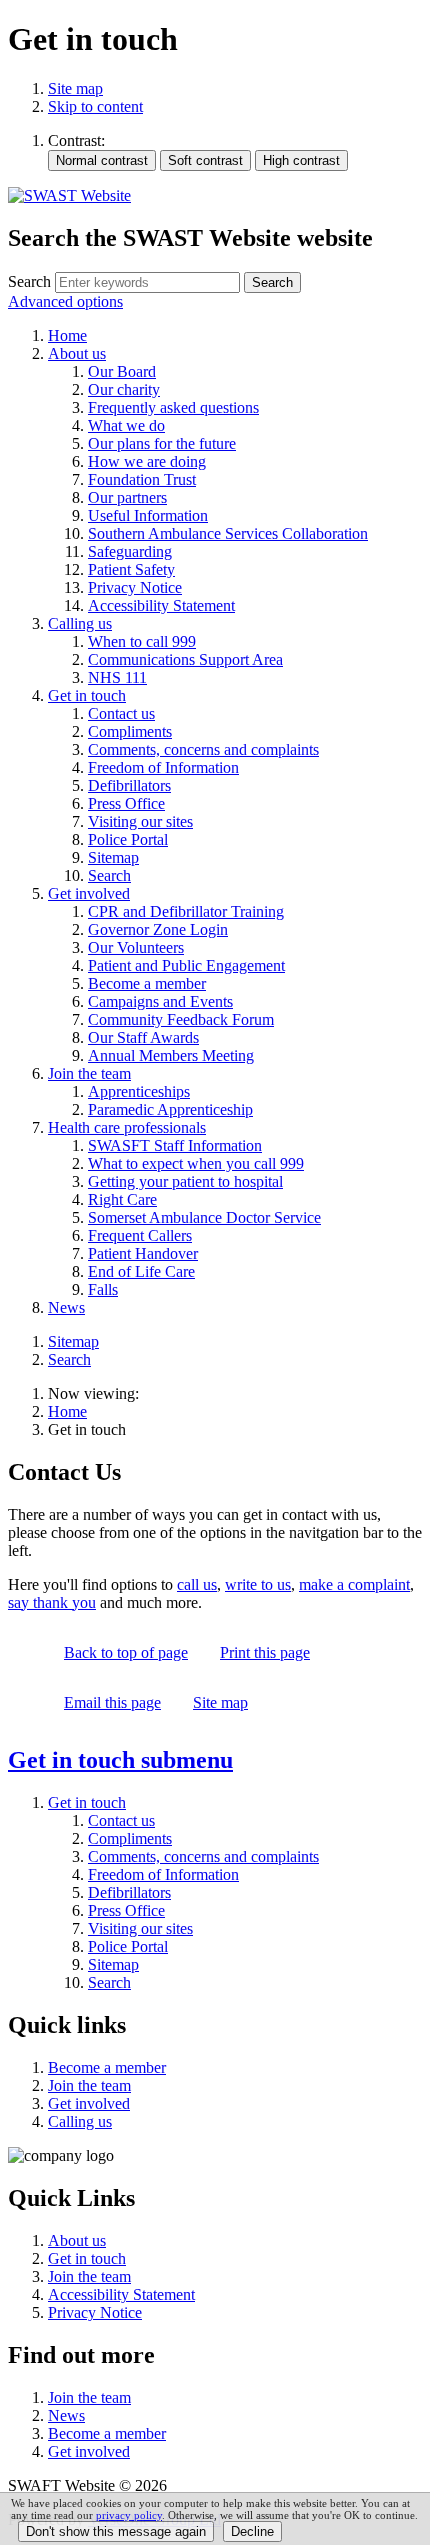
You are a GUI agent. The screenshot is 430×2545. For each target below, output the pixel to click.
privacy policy (129, 2515)
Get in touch (120, 1760)
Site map (75, 88)
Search (29, 281)
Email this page (112, 1702)
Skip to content (95, 106)
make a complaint (354, 1584)
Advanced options (65, 301)
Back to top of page (126, 1652)
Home (67, 1411)
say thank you (52, 1602)
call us (197, 1584)
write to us (258, 1584)
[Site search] (147, 282)
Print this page (265, 1652)
